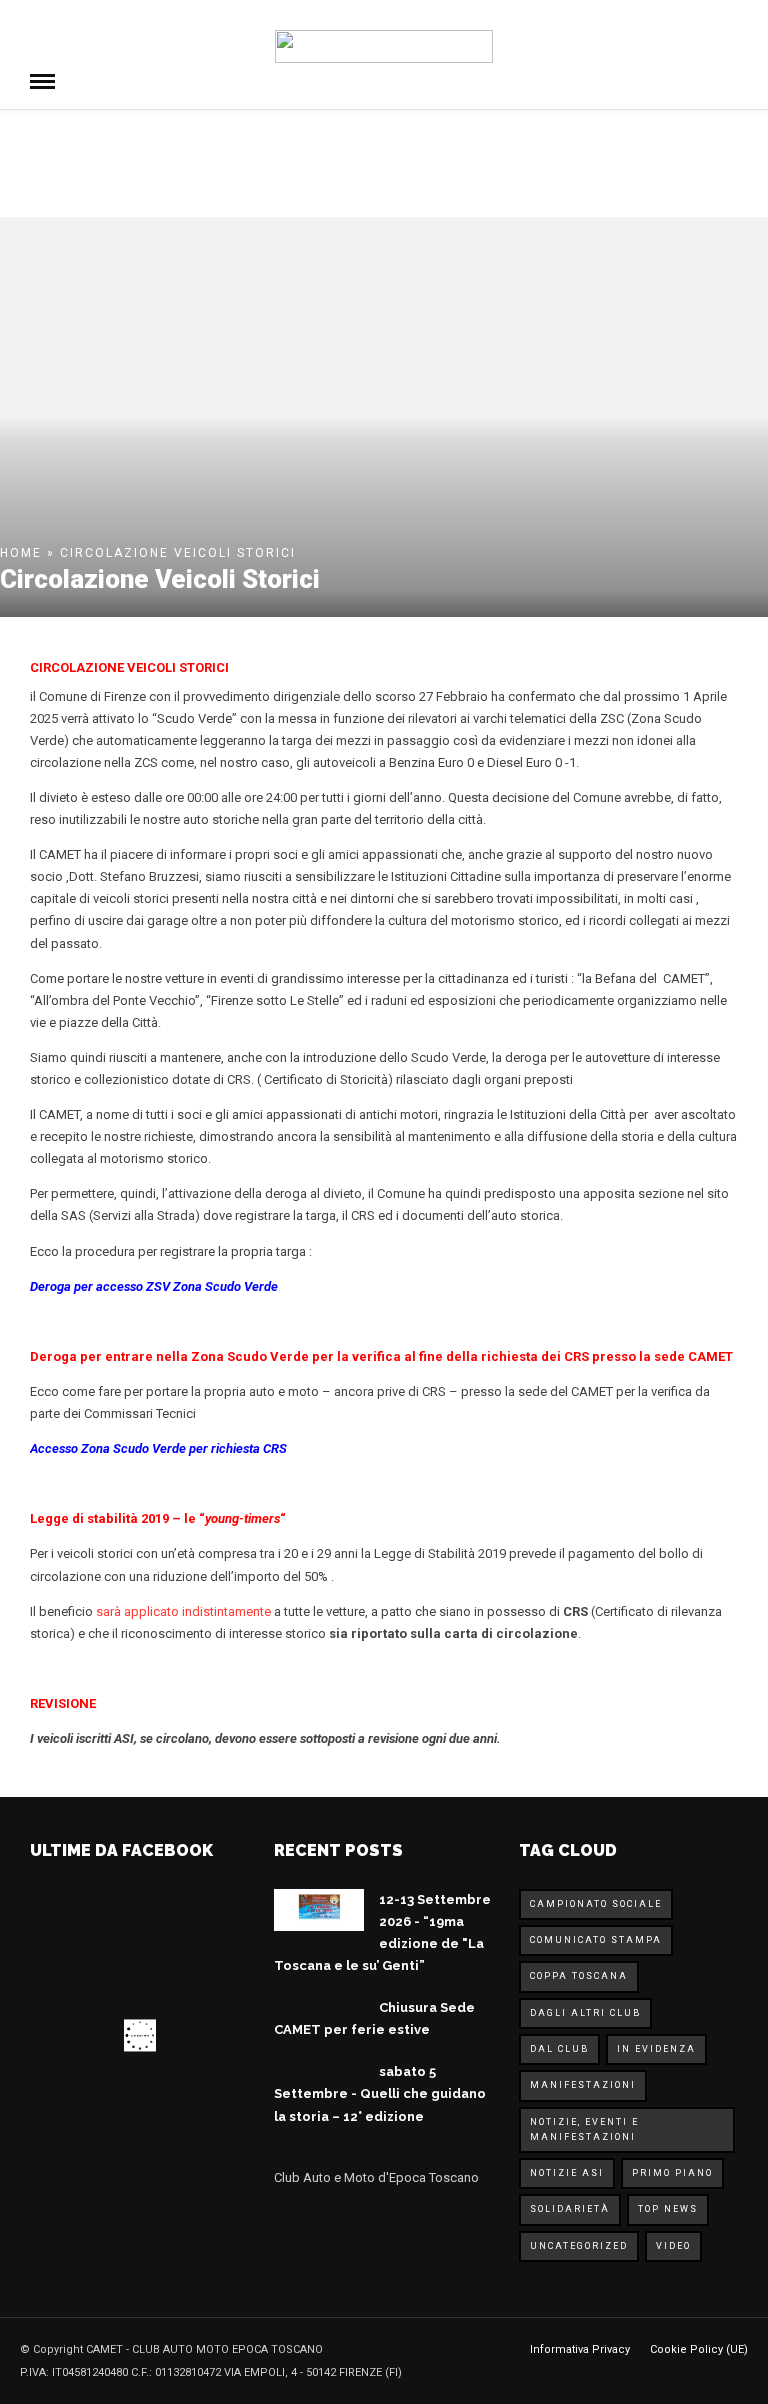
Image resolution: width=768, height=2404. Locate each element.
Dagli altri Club (585, 2013)
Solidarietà (570, 2209)
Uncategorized (579, 2246)
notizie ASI (567, 2173)
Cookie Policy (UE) (699, 2349)
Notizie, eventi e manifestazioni (584, 2129)
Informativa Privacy (580, 2349)
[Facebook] (293, 2227)
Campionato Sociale (596, 1904)
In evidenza (656, 2049)
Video (673, 2246)
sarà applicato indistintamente (183, 1611)
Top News (668, 2209)
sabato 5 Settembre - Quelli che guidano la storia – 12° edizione (380, 2093)
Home (21, 553)
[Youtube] (335, 2227)
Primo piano (672, 2173)
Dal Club (559, 2049)
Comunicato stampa (596, 1940)
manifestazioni (583, 2085)
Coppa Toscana (579, 1976)
